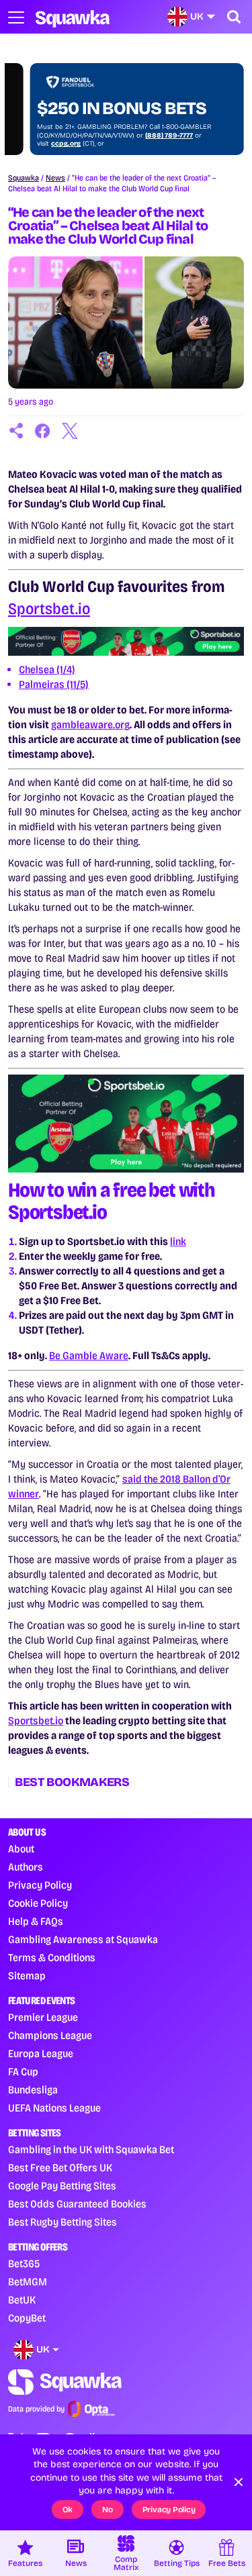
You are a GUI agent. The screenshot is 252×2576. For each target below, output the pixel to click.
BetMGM (28, 2282)
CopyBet (27, 2318)
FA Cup (23, 2072)
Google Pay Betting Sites (62, 2186)
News (55, 178)
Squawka (24, 178)
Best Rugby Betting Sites (62, 2222)
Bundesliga (33, 2090)
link (178, 1241)
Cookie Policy (38, 1903)
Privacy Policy (40, 1885)
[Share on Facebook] (43, 431)
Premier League (43, 2017)
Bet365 (24, 2264)
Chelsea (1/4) (47, 670)
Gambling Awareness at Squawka (83, 1939)
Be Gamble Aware (89, 1355)
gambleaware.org (90, 725)
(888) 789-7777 (147, 136)
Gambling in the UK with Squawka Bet (91, 2149)
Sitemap (27, 1976)
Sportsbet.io (49, 609)
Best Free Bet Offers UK (60, 2168)
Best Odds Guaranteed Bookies (77, 2204)
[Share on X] (70, 431)
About (21, 1849)
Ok (68, 2510)
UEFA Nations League (54, 2108)
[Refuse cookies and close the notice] (239, 2482)
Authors (26, 1867)
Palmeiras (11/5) (54, 684)
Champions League (50, 2035)
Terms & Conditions (52, 1958)
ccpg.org (44, 144)
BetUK (22, 2300)
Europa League (41, 2053)
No (108, 2510)
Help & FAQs (36, 1921)
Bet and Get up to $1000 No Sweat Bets (106, 99)
